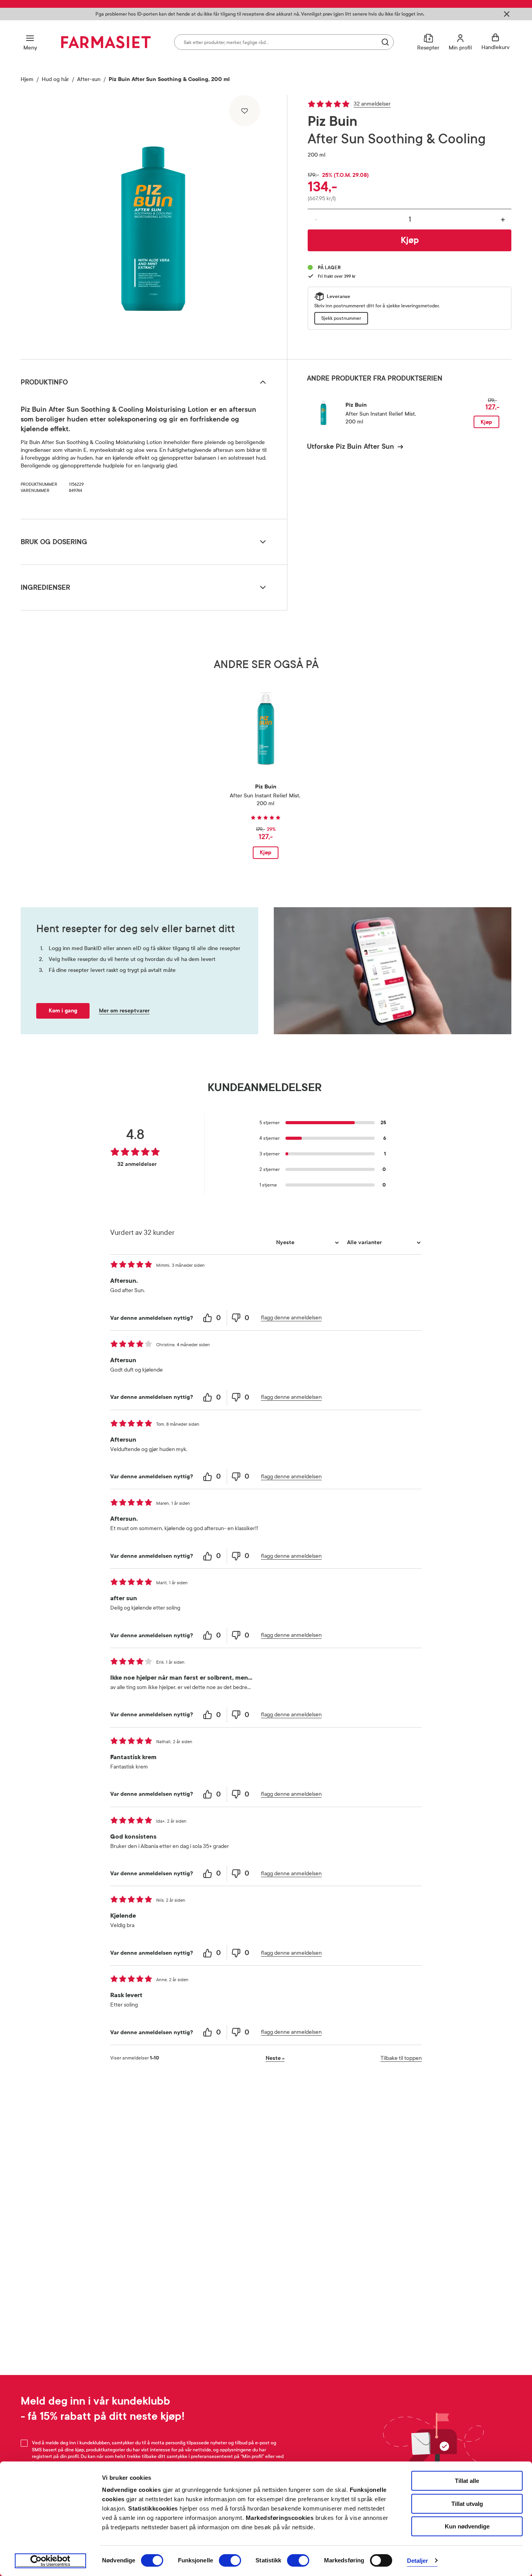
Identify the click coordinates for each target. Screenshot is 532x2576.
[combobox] (284, 42)
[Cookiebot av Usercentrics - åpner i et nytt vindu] (50, 2561)
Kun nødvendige (467, 2526)
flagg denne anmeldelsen (291, 1318)
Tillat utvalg (467, 2504)
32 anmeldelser (372, 104)
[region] (153, 224)
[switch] (230, 2560)
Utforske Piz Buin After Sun (351, 446)
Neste (275, 2058)
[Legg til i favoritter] (245, 111)
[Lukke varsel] (507, 14)
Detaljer (418, 2561)
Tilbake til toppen (401, 2058)
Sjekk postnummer (341, 318)
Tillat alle (467, 2481)
